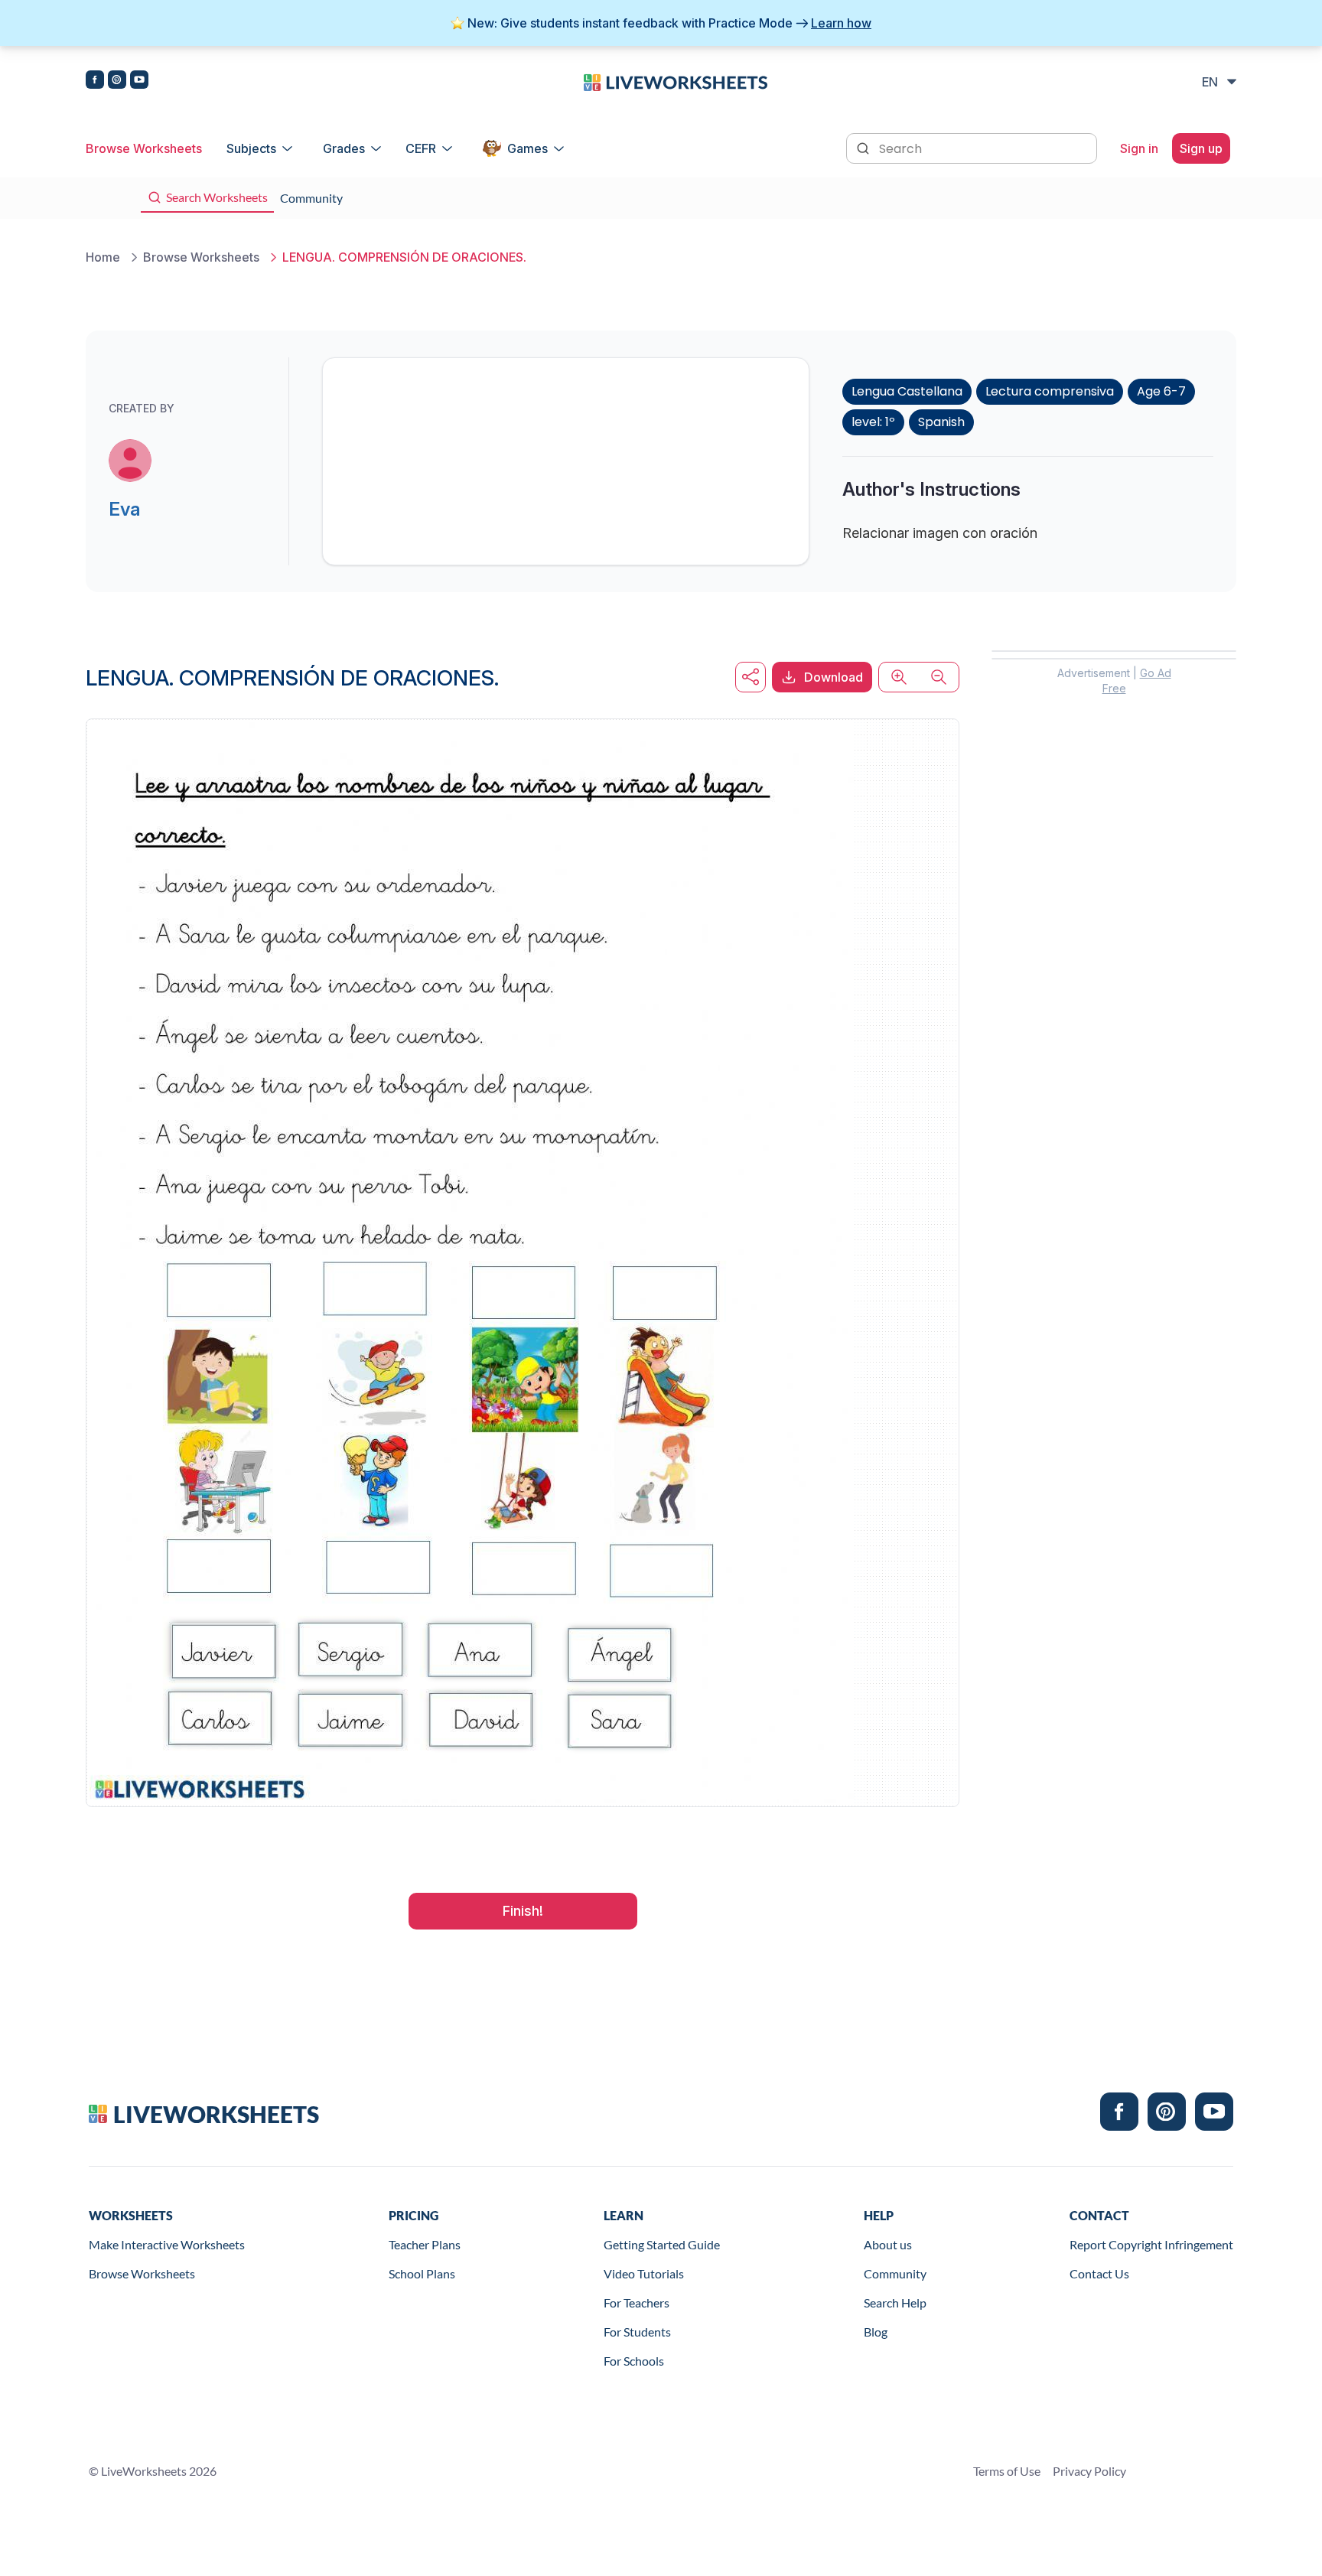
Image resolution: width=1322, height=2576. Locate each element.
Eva (124, 509)
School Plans (422, 2273)
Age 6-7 (1161, 391)
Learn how (841, 23)
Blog (876, 2332)
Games (527, 148)
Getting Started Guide (662, 2244)
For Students (637, 2332)
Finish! (523, 1911)
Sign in (1139, 148)
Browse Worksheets (144, 148)
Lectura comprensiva (1050, 391)
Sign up (1201, 148)
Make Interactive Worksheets (167, 2244)
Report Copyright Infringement (1151, 2244)
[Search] (865, 147)
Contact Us (1099, 2273)
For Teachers (637, 2302)
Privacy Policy (1089, 2471)
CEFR (421, 148)
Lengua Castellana (907, 391)
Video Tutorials (644, 2273)
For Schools (634, 2361)
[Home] (676, 81)
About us (888, 2244)
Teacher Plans (425, 2244)
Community (895, 2273)
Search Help (895, 2302)
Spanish (941, 422)
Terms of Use (1007, 2471)
